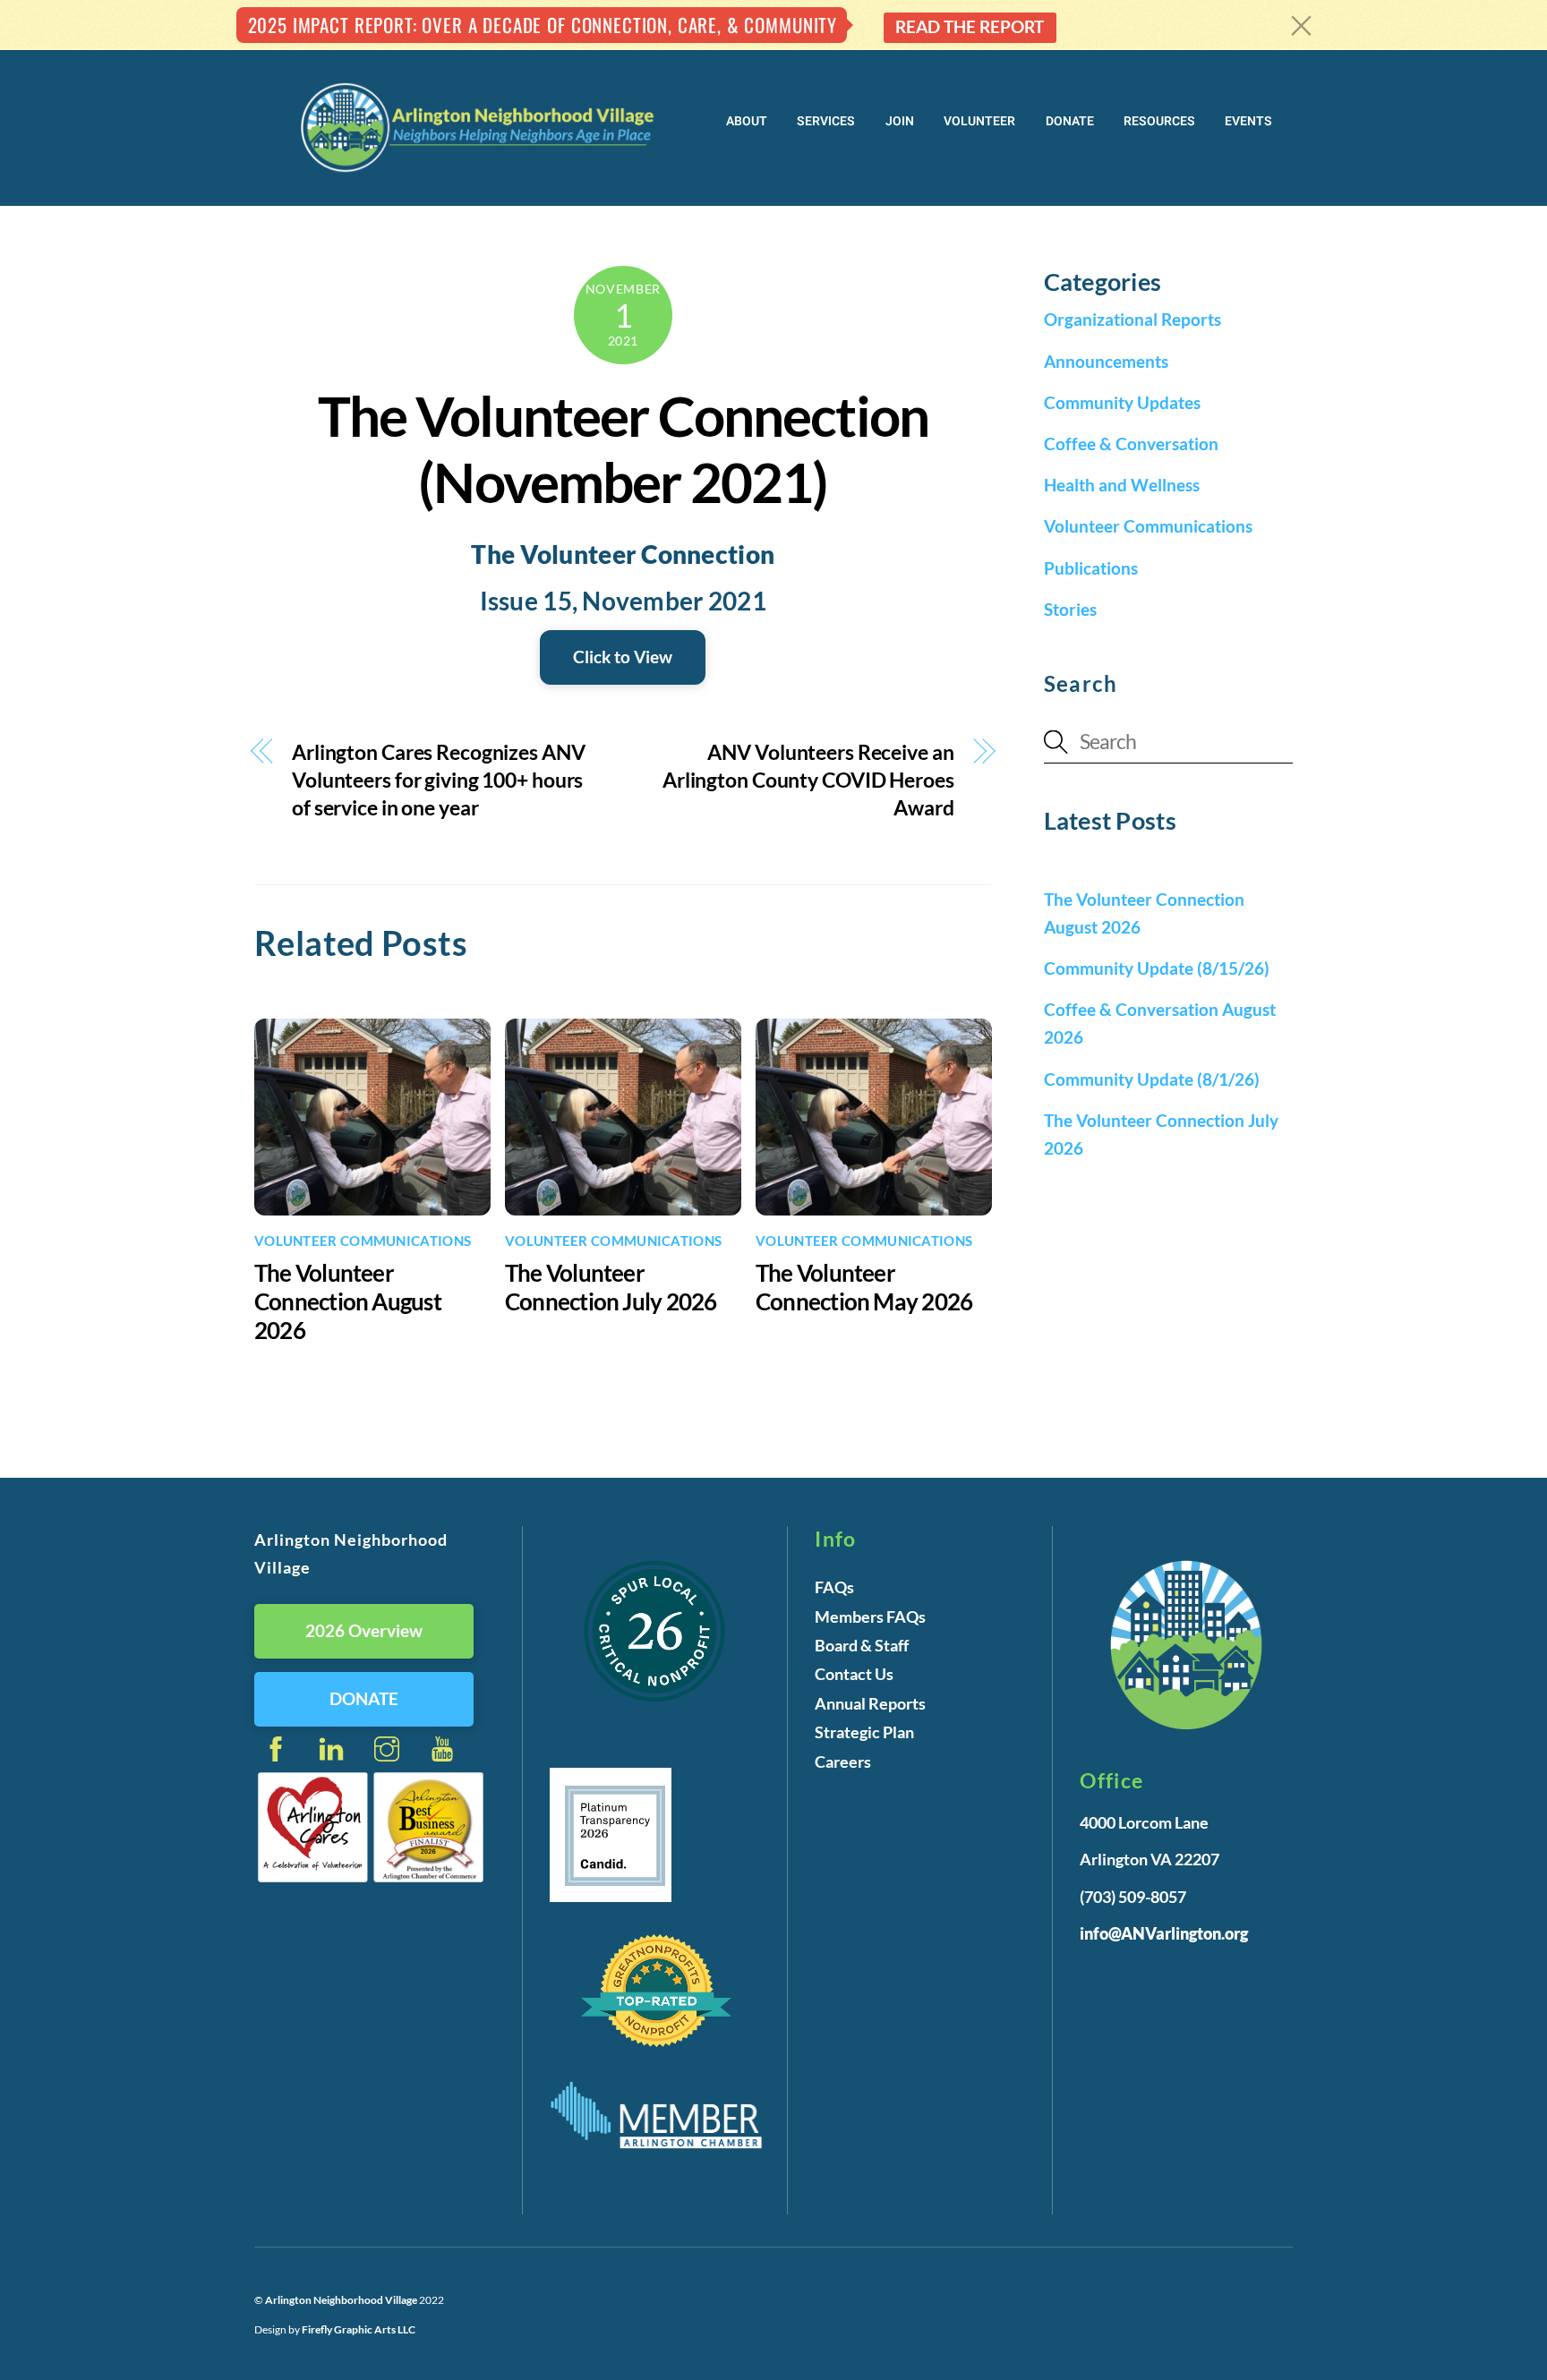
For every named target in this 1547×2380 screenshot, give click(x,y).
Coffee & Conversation (1131, 444)
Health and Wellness (1122, 485)
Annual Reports (870, 1703)
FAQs (834, 1587)
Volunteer (979, 121)
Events (1248, 121)
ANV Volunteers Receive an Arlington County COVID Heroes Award (808, 780)
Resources (1159, 121)
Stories (1070, 609)
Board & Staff (862, 1645)
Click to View (623, 657)
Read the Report (970, 26)
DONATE (364, 1698)
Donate (1070, 121)
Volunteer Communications (363, 1241)
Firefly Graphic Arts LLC (359, 2329)
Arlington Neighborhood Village (342, 2300)
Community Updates (1122, 402)
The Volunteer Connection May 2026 (864, 1287)
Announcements (1106, 361)
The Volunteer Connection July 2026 (611, 1287)
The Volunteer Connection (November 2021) (623, 448)
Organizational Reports (1132, 319)
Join (900, 121)
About (747, 121)
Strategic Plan (864, 1732)
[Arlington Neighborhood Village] (478, 170)
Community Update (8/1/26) (1152, 1079)
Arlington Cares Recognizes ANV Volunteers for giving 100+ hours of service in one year (439, 780)
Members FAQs (870, 1617)
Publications (1091, 568)
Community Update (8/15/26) (1157, 968)
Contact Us (854, 1674)
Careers (843, 1762)
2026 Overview (364, 1630)
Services (826, 121)
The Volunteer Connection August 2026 (348, 1301)
